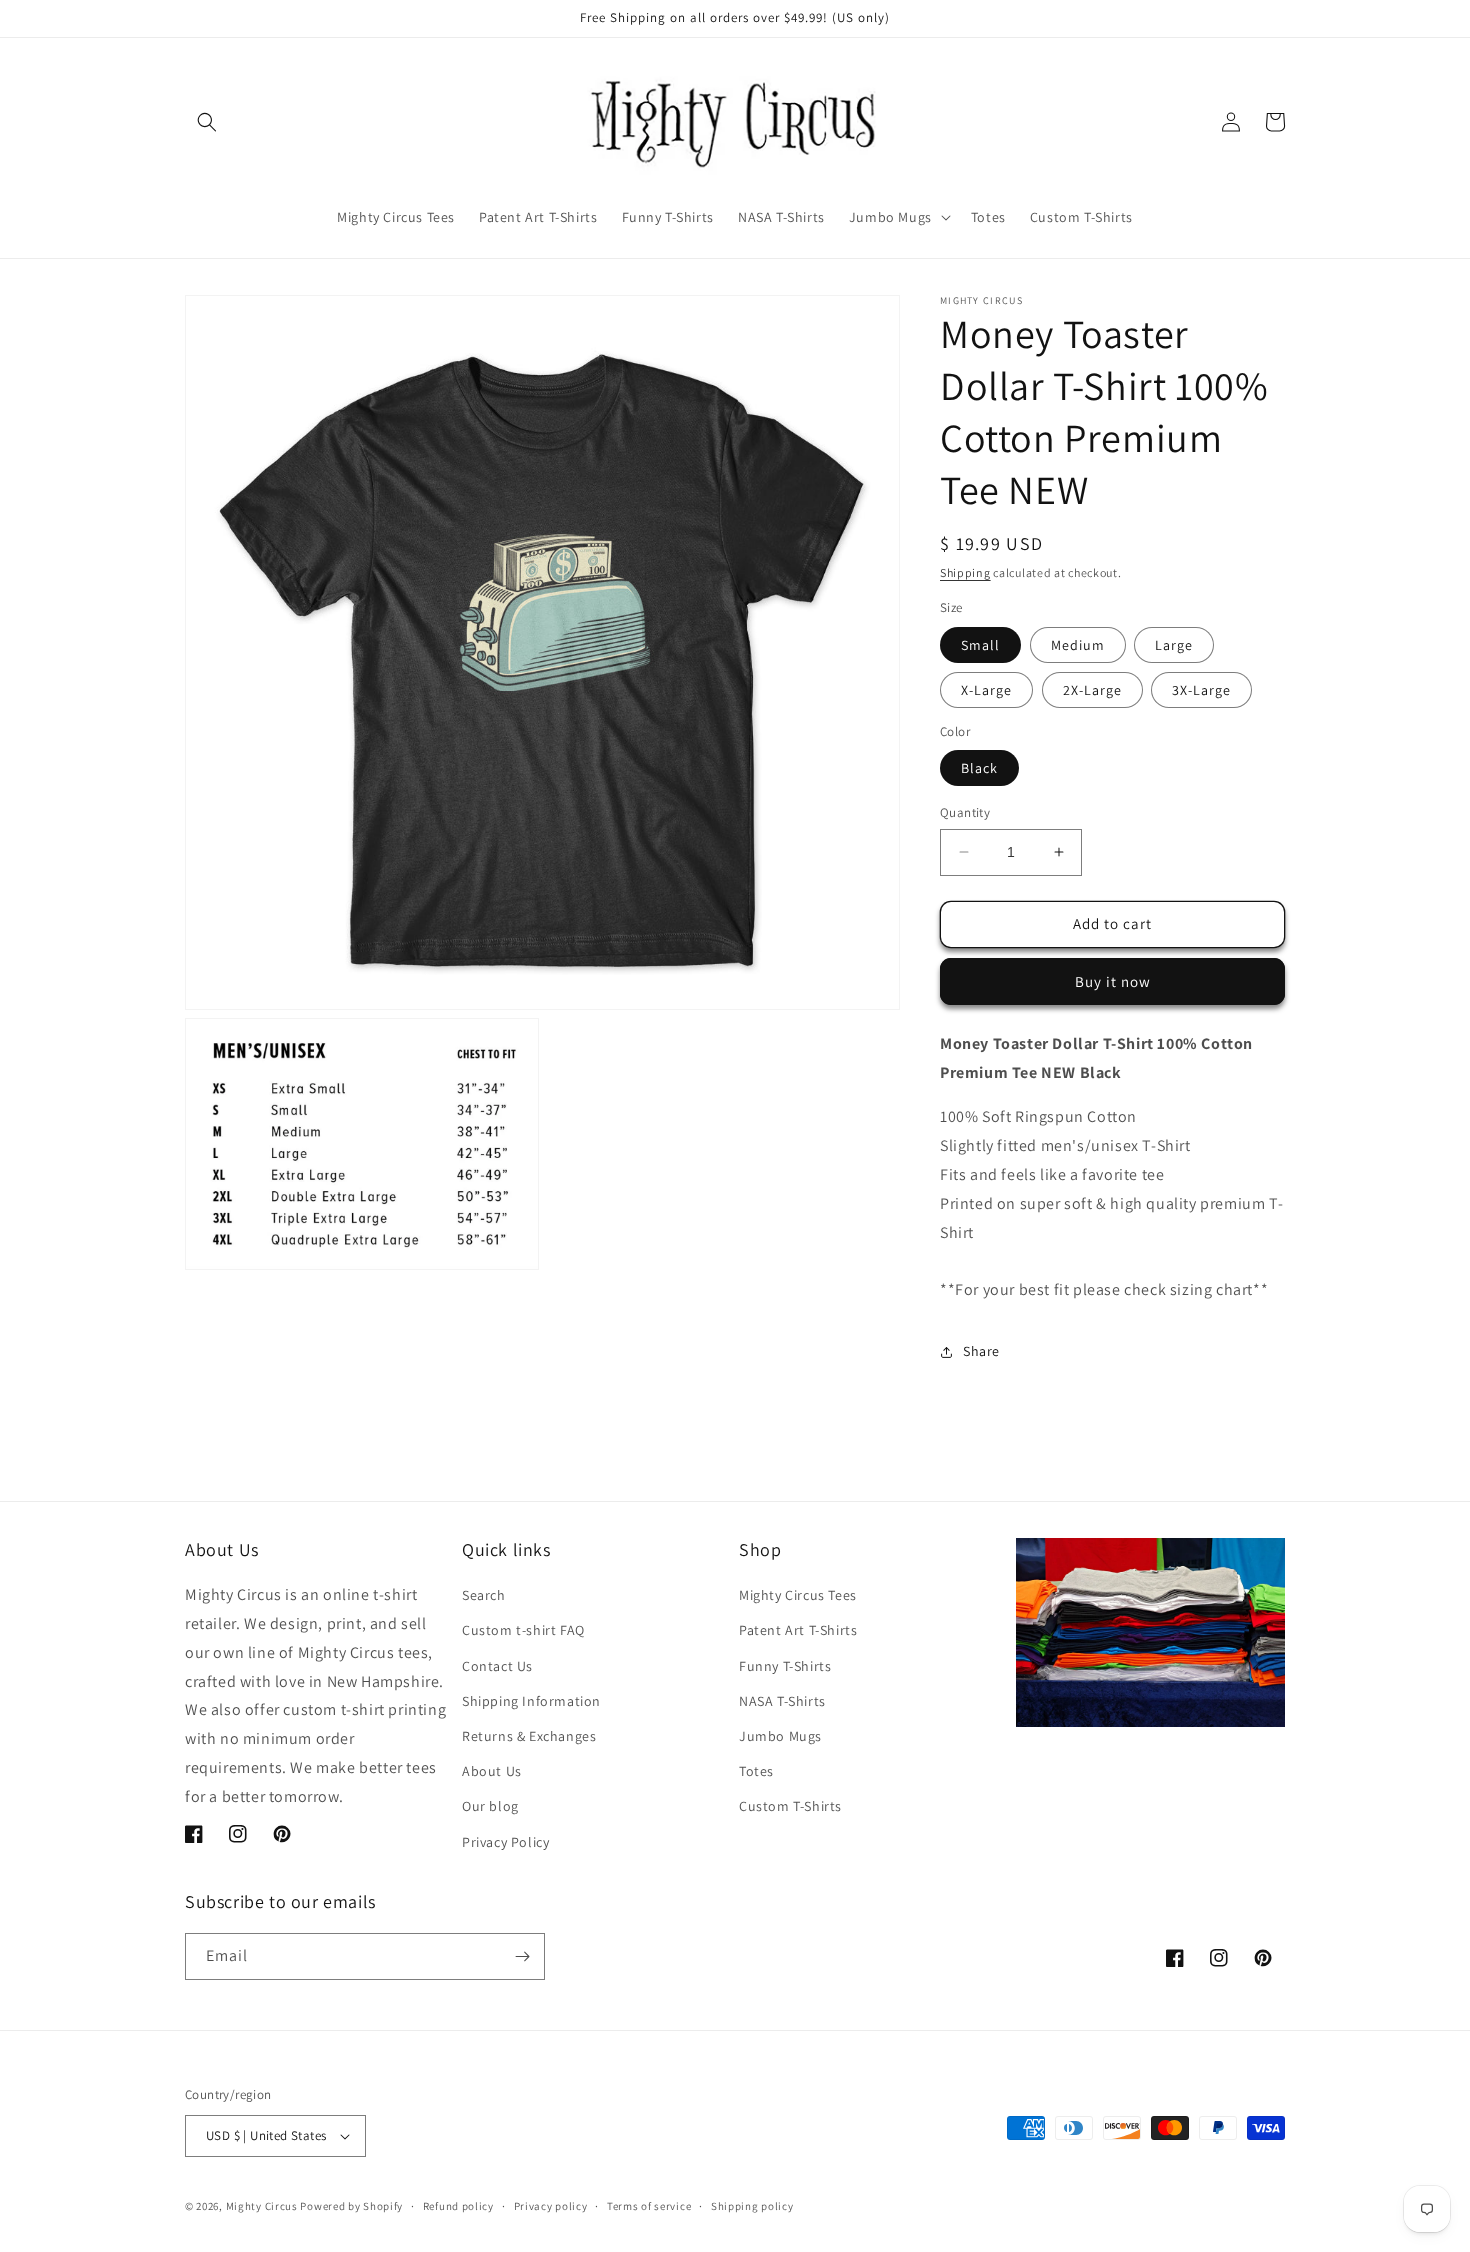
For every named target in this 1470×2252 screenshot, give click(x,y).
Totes (756, 1771)
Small (980, 645)
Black (979, 768)
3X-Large (1201, 690)
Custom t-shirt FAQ (523, 1630)
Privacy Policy (505, 1842)
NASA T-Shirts (782, 1701)
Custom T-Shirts (790, 1806)
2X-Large (1092, 690)
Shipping (965, 572)
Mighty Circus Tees (798, 1595)
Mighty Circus (262, 2206)
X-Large (986, 690)
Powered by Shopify (351, 2206)
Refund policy (458, 2206)
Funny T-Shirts (785, 1666)
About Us (492, 1771)
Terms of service (649, 2206)
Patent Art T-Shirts (798, 1630)
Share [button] (981, 1351)
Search (484, 1595)
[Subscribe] (522, 1956)
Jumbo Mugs (780, 1736)
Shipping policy (752, 2206)
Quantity (965, 812)
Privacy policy (551, 2206)
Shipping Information (531, 1701)
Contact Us (497, 1666)
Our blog (490, 1806)
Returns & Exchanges (529, 1736)
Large (1174, 645)
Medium (1078, 645)
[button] (207, 122)
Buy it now (1113, 981)
